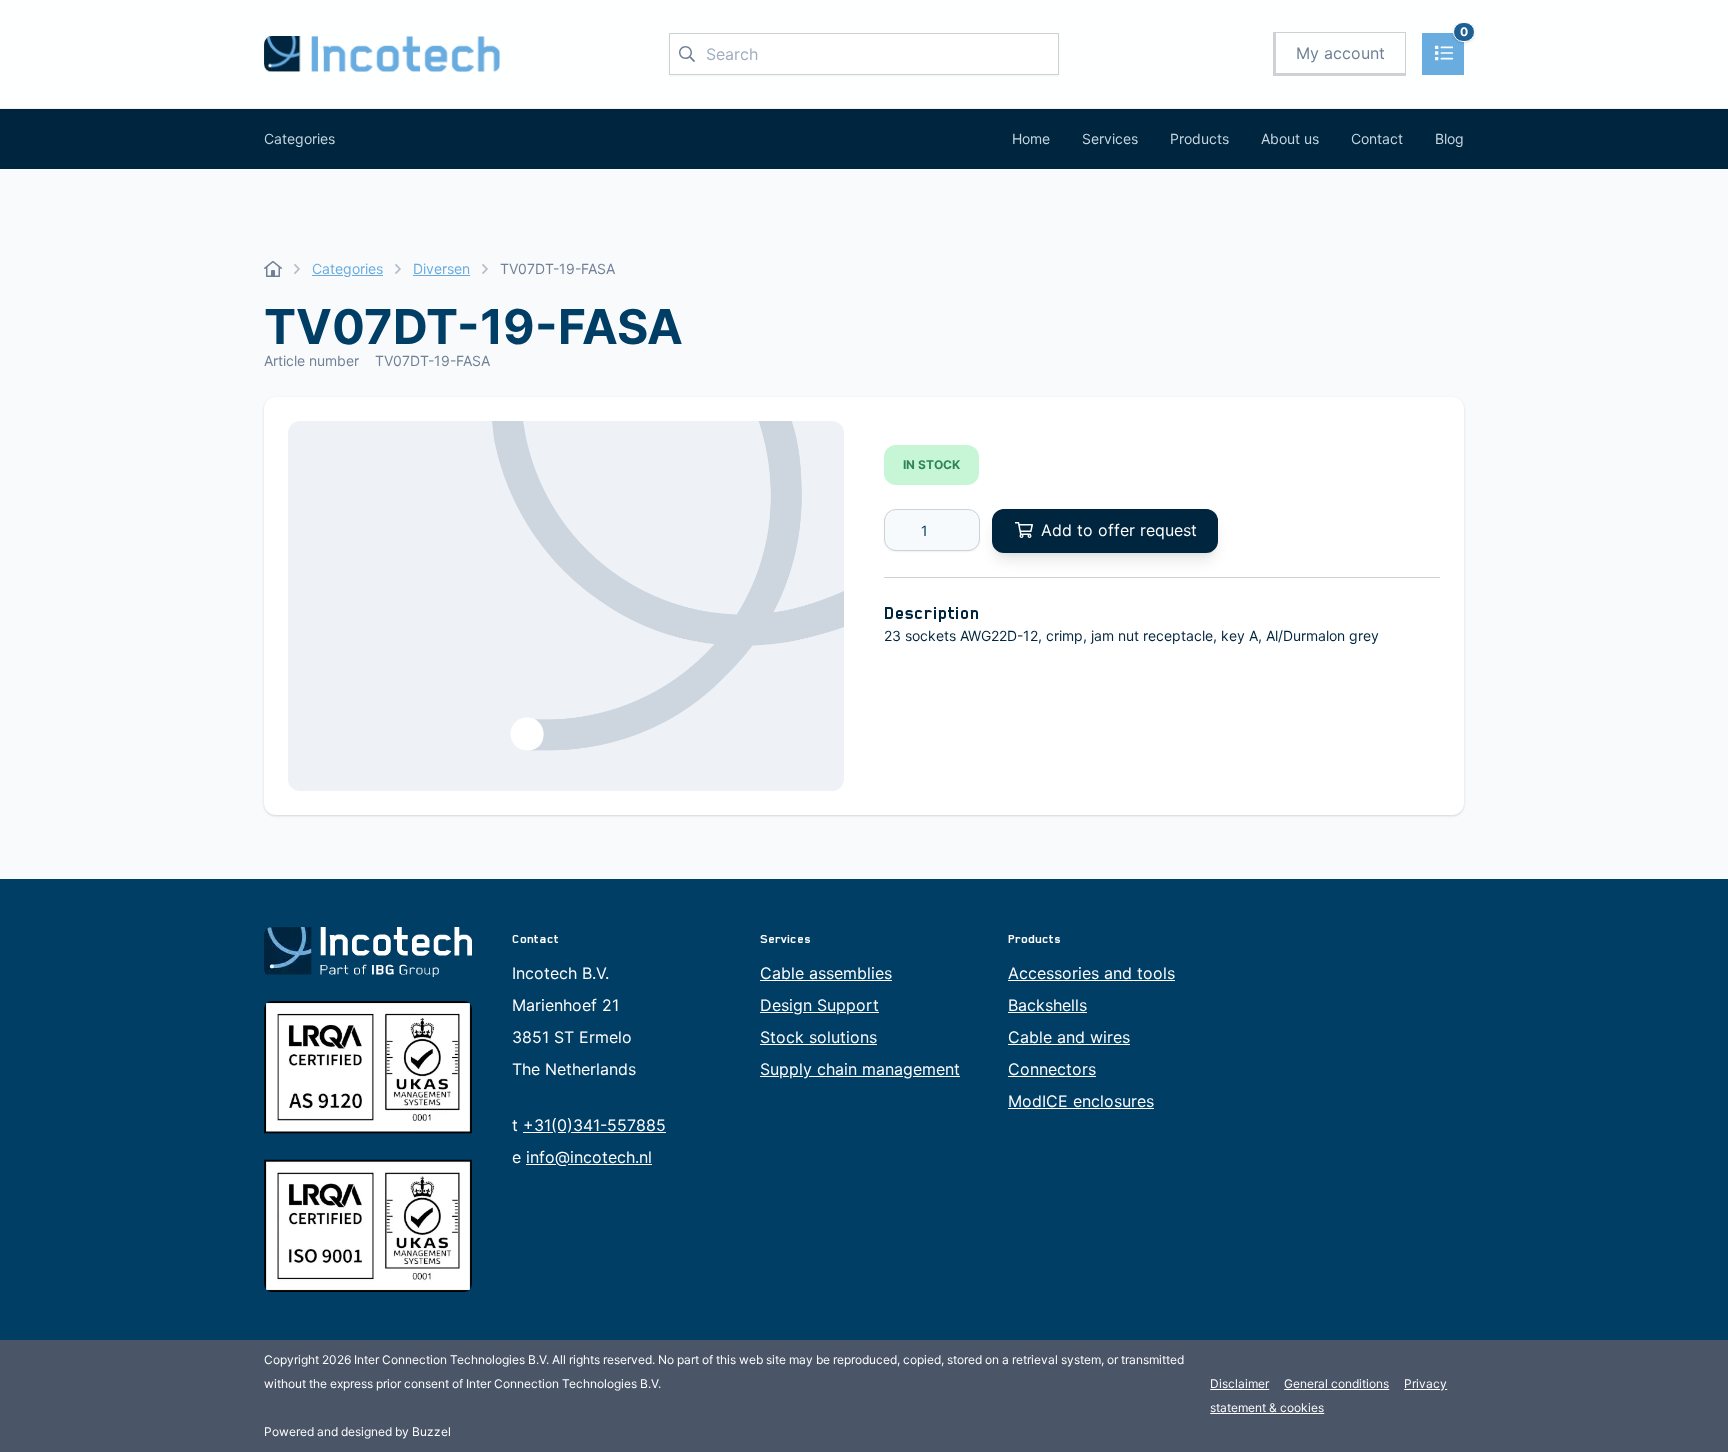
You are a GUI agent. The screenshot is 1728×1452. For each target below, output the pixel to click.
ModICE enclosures (1081, 1101)
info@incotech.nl (589, 1157)
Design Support (819, 1005)
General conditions (1336, 1383)
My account (1340, 53)
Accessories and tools (1091, 973)
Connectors (1052, 1069)
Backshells (1047, 1005)
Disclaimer (1239, 1383)
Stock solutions (818, 1037)
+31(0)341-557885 (594, 1125)
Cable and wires (1069, 1037)
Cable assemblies (826, 973)
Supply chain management (860, 1069)
